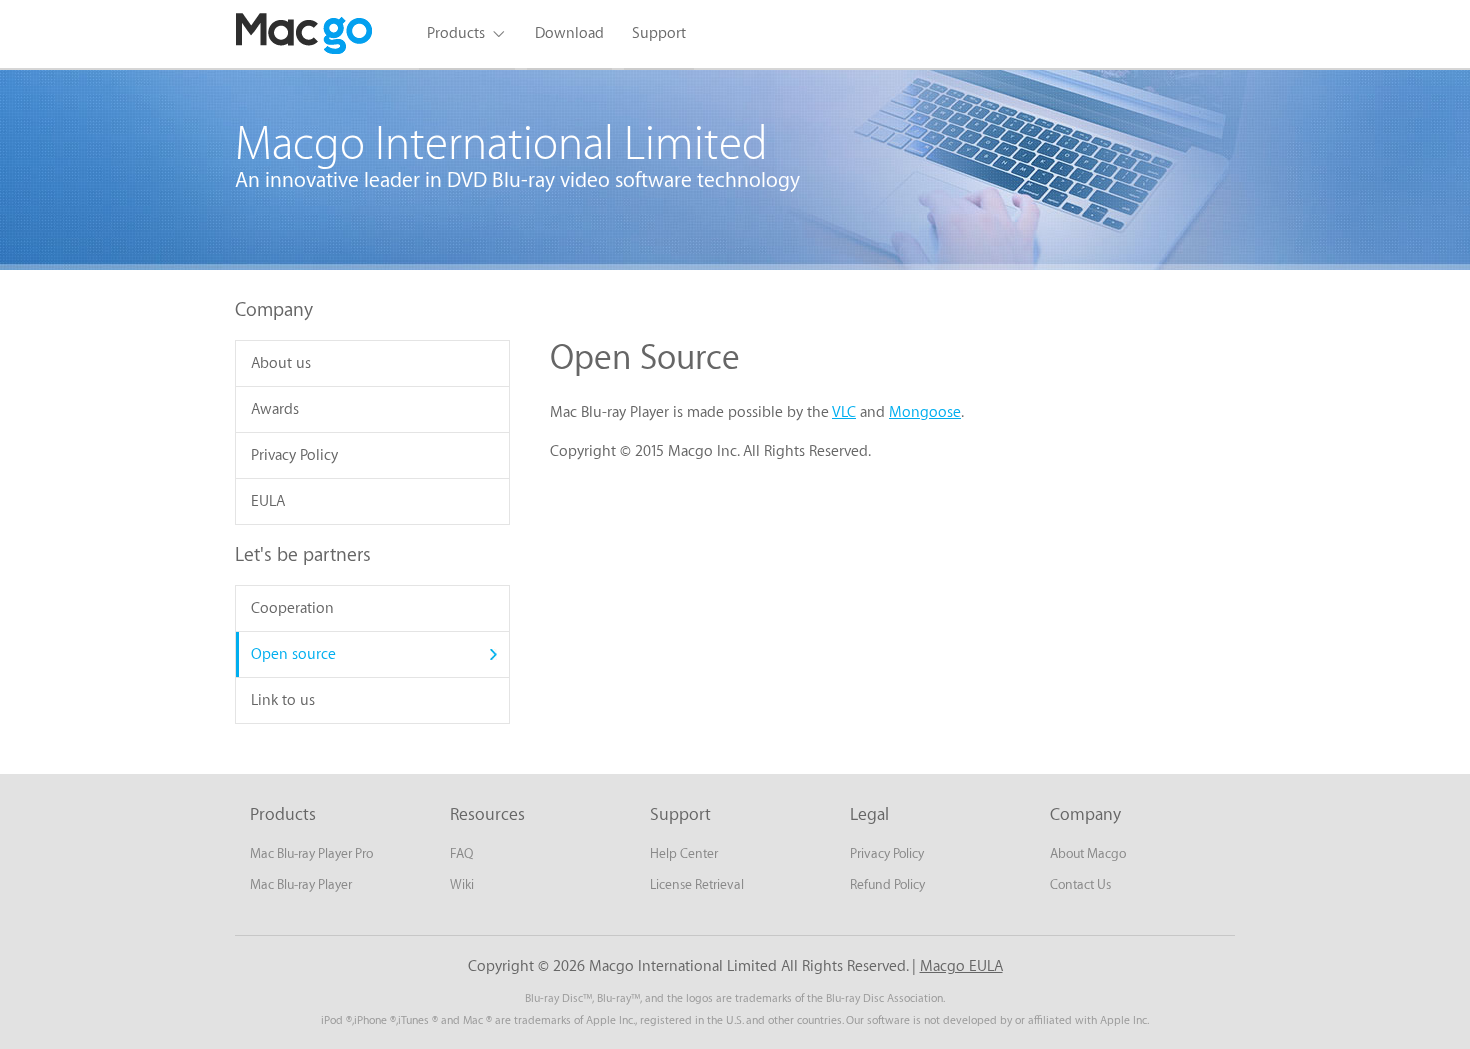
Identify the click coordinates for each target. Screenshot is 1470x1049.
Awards (275, 409)
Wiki (462, 884)
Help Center (684, 853)
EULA (268, 501)
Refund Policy (887, 884)
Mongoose (925, 412)
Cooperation (292, 608)
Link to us (283, 700)
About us (281, 363)
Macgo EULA (961, 966)
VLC (844, 412)
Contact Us (1080, 884)
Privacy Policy (294, 455)
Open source (293, 654)
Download (569, 33)
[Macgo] (305, 34)
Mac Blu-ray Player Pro (311, 853)
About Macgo (1088, 853)
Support (659, 33)
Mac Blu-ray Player (301, 884)
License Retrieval (697, 884)
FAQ (461, 853)
